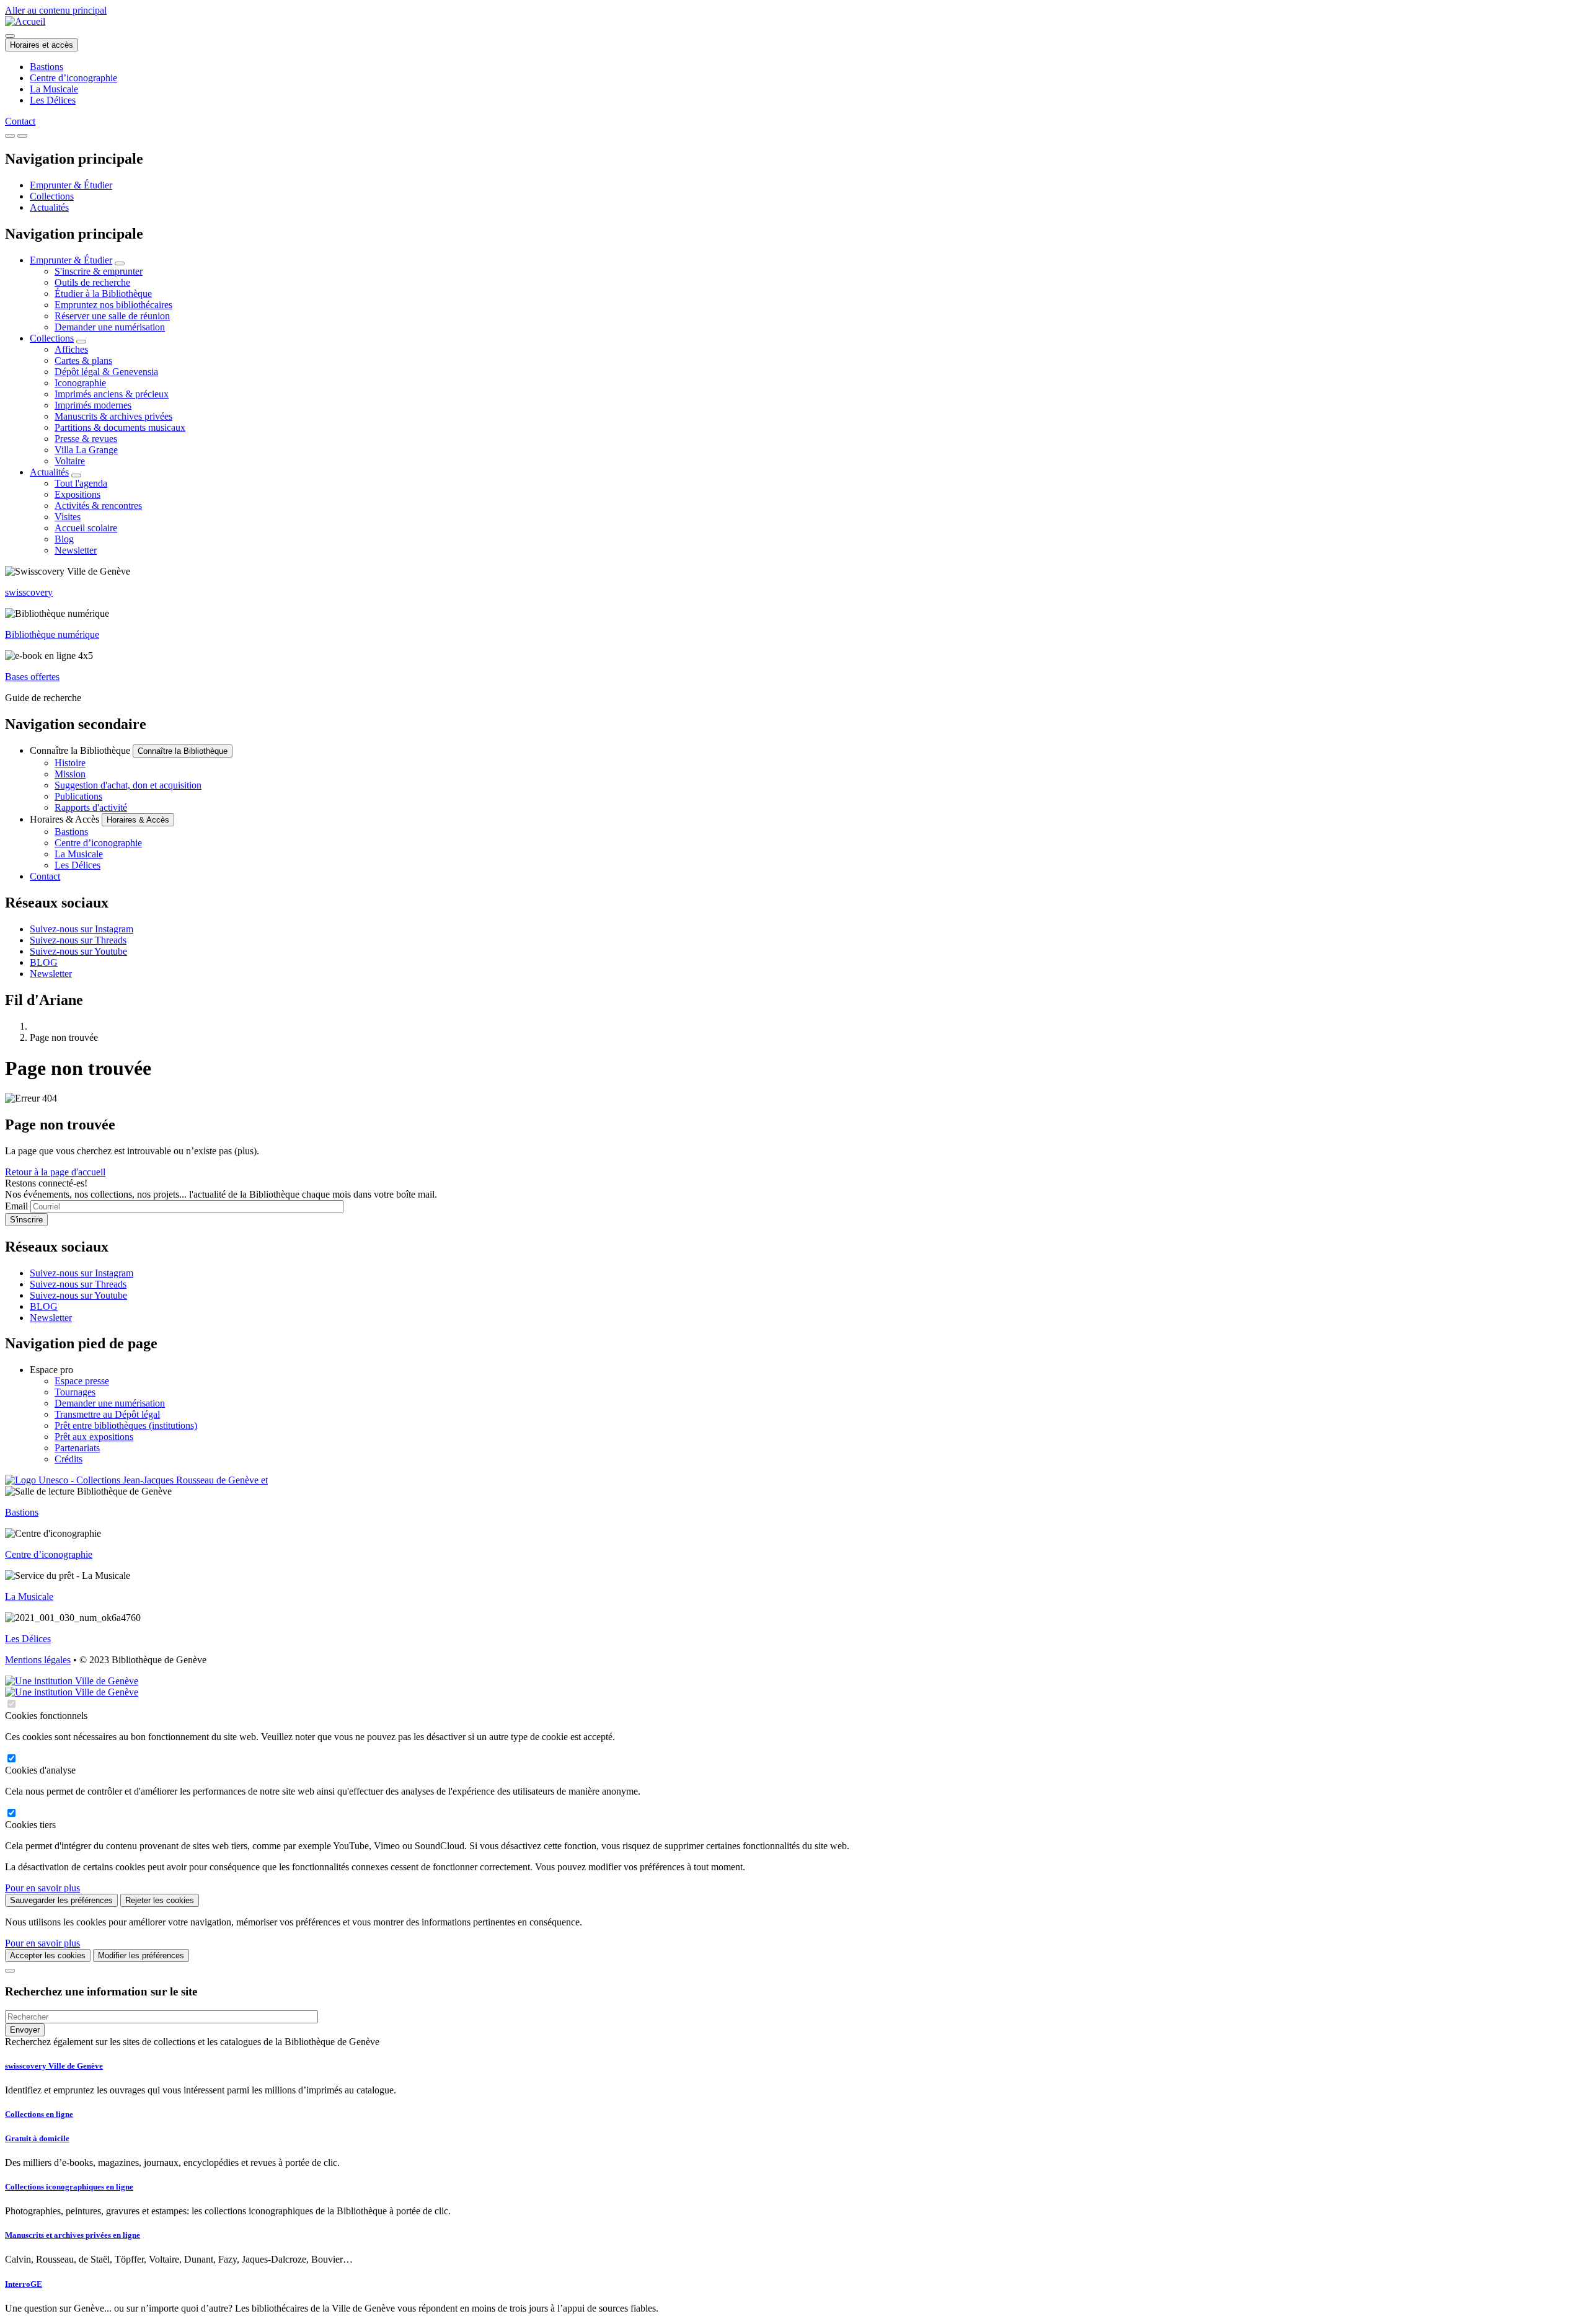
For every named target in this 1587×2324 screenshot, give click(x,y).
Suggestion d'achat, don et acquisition (128, 785)
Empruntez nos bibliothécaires (113, 305)
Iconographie (80, 383)
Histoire (70, 763)
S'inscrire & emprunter (99, 271)
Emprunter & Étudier (71, 185)
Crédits (69, 1459)
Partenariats (77, 1448)
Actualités (49, 207)
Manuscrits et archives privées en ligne (73, 2235)
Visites (68, 517)
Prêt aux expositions (94, 1437)
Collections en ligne (39, 2114)
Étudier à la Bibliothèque (103, 294)
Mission (70, 774)
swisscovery (29, 592)
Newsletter (76, 550)
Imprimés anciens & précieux (112, 394)
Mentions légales (38, 1660)
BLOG (44, 962)
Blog (64, 539)
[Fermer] (10, 1971)
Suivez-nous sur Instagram (82, 929)
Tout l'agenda (81, 483)
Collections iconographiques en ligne (69, 2187)
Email (16, 1206)
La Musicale (54, 89)
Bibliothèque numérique (52, 634)
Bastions (46, 67)
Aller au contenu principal (56, 10)
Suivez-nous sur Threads (78, 940)
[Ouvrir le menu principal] (22, 136)
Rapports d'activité (91, 807)
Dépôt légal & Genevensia (106, 372)
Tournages (75, 1392)
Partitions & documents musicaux (120, 427)
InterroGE (24, 2284)
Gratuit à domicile (37, 2138)
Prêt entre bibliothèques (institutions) (126, 1425)
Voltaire (70, 461)
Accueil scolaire (86, 528)
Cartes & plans (83, 360)
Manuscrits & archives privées (113, 416)
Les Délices (53, 100)
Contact (20, 121)
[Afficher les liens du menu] (120, 263)
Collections (52, 196)
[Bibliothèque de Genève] (25, 21)
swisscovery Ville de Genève (54, 2066)
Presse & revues (86, 439)
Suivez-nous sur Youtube (78, 951)
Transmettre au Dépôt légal (107, 1414)
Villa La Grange (86, 450)
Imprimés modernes (93, 405)
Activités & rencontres (98, 506)
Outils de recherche (92, 282)
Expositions (77, 494)
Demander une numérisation (110, 327)
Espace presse (82, 1381)
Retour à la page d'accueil (55, 1172)
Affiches (71, 349)
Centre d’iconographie (73, 78)
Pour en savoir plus (42, 1888)
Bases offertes (32, 677)
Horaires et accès (42, 45)
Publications (78, 796)
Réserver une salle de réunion (112, 316)
